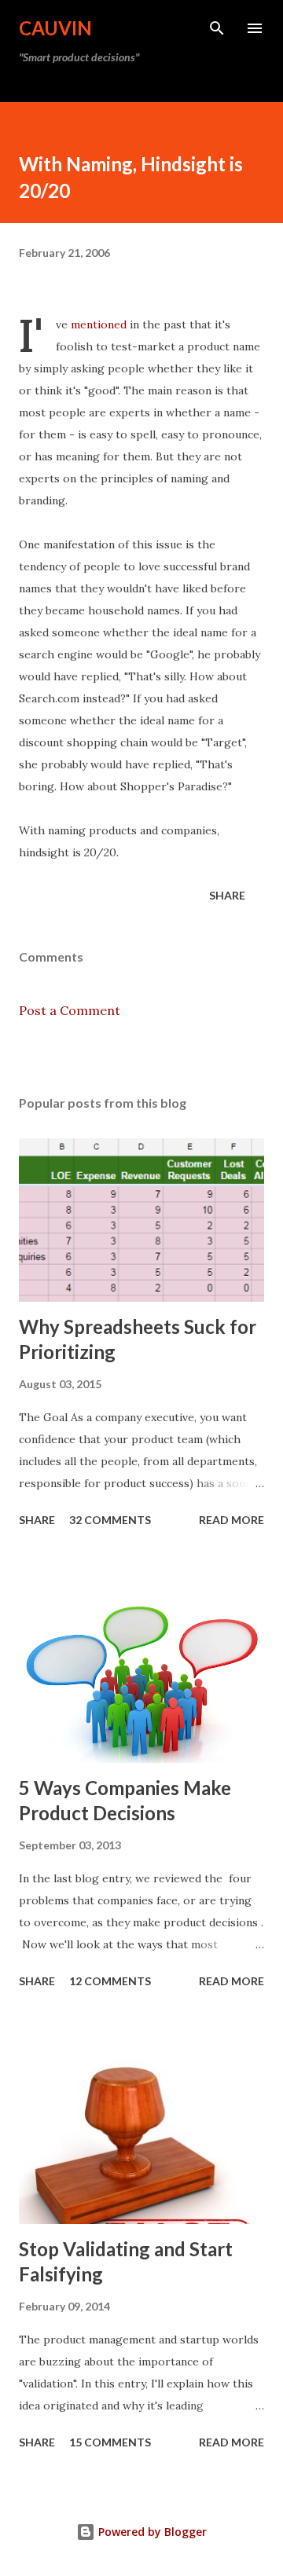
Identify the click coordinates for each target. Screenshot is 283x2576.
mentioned (99, 324)
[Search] (217, 28)
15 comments (110, 2442)
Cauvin (55, 28)
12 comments (110, 1981)
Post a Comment (70, 1010)
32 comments (110, 1520)
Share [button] (227, 895)
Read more (232, 1520)
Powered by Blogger (151, 2532)
